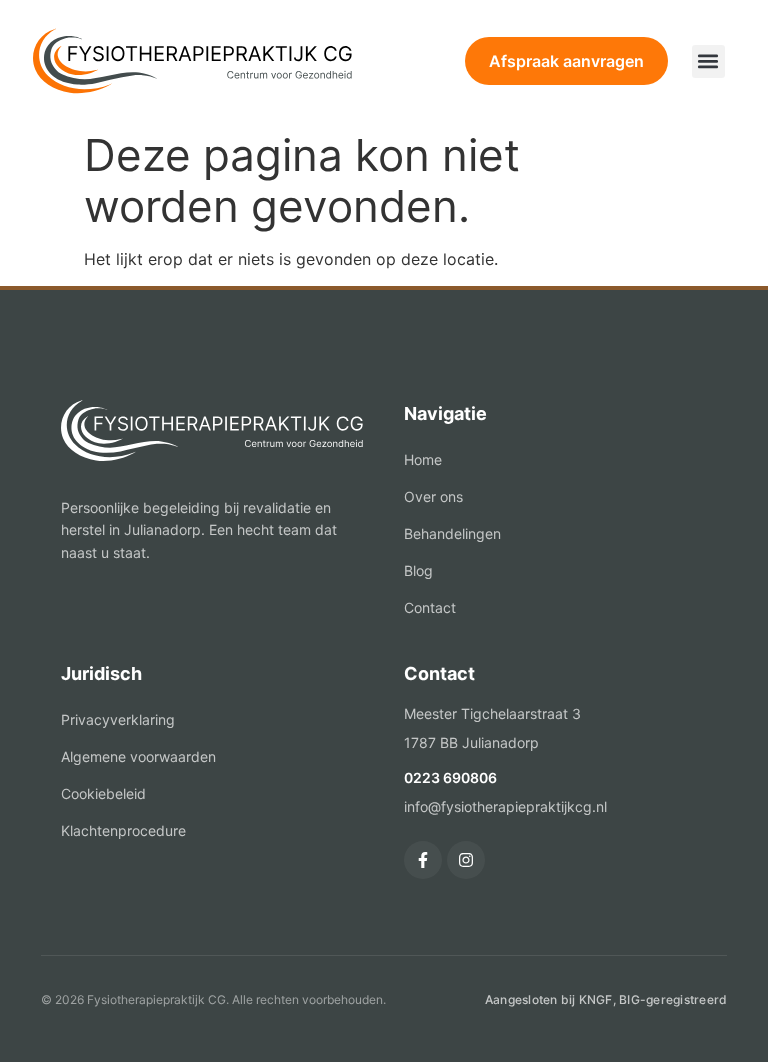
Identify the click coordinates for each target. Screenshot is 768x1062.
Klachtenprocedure (123, 830)
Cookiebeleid (103, 793)
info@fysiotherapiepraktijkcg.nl (505, 806)
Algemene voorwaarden (138, 756)
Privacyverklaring (118, 719)
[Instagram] (466, 860)
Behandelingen (452, 533)
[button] (708, 61)
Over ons (433, 496)
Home (423, 459)
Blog (418, 570)
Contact (430, 607)
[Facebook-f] (423, 860)
